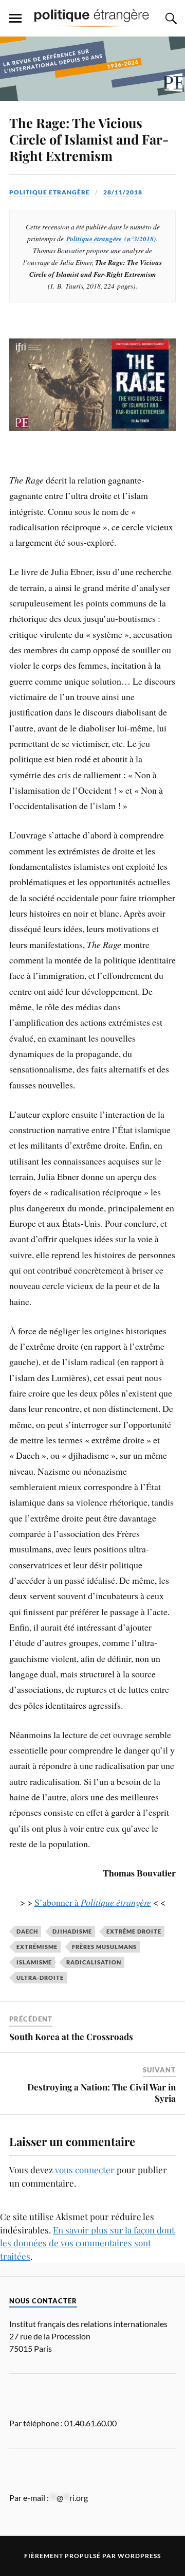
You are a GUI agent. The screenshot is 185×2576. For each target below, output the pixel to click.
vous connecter (85, 2170)
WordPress (139, 2556)
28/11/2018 (123, 192)
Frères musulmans (104, 1947)
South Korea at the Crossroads (71, 2036)
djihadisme (72, 1931)
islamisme (34, 1962)
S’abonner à (93, 1902)
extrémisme (37, 1947)
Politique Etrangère (50, 192)
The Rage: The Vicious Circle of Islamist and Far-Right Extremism (89, 139)
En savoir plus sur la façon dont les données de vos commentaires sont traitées (87, 2243)
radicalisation (94, 1962)
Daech (27, 1931)
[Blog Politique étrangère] (92, 17)
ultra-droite (40, 1978)
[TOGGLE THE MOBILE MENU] (15, 19)
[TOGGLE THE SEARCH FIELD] (170, 19)
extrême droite (134, 1931)
